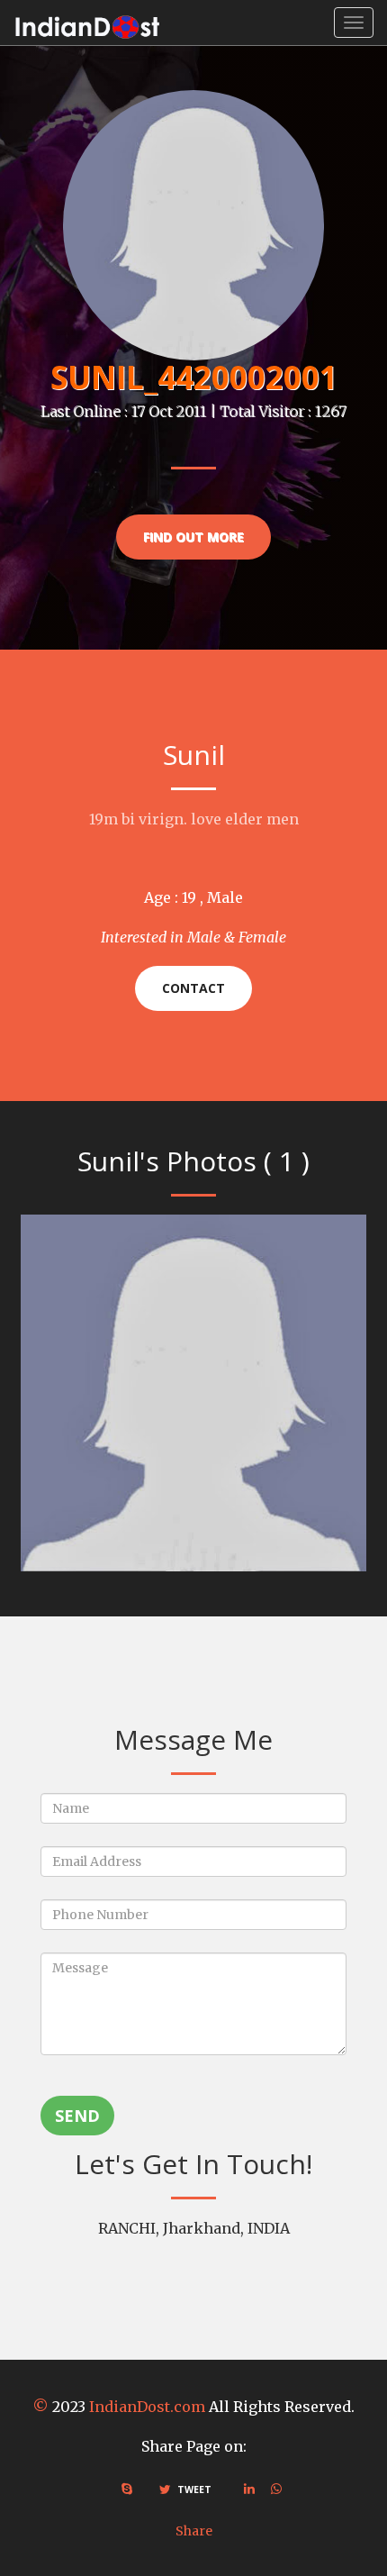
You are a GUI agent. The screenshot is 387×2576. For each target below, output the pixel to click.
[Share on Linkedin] (249, 2489)
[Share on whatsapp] (276, 2489)
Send (77, 2116)
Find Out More (193, 537)
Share (194, 2531)
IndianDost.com (147, 2407)
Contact (193, 988)
